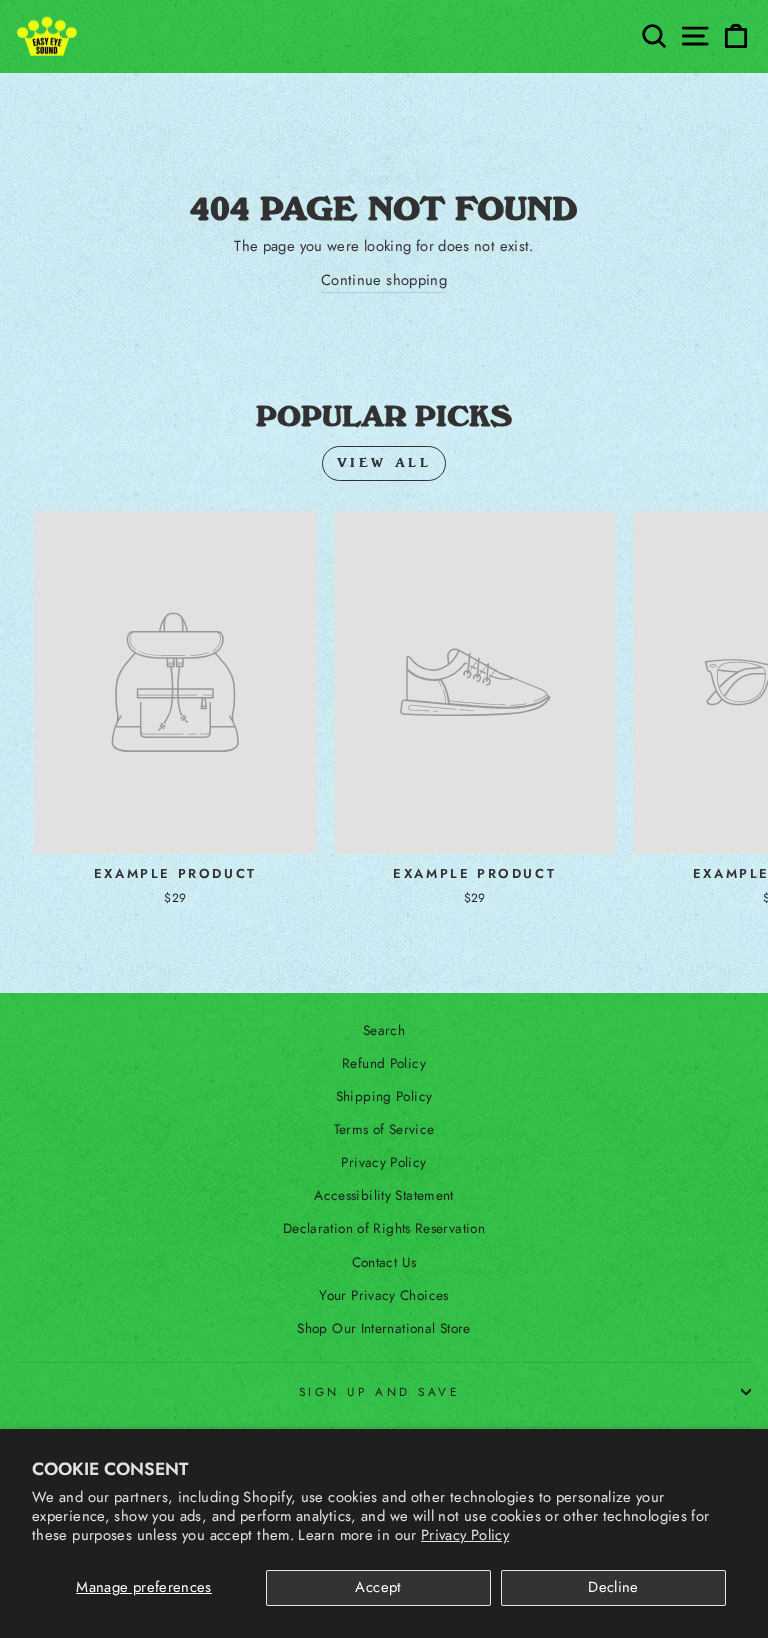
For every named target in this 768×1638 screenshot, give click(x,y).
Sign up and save (379, 1391)
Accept (378, 1587)
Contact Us (384, 1262)
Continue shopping (384, 280)
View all (384, 463)
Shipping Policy (384, 1096)
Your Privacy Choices (383, 1295)
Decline (613, 1587)
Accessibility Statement (383, 1195)
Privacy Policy (465, 1535)
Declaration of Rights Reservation (384, 1228)
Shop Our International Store (383, 1328)
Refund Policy (384, 1063)
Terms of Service (384, 1129)
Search (384, 1030)
